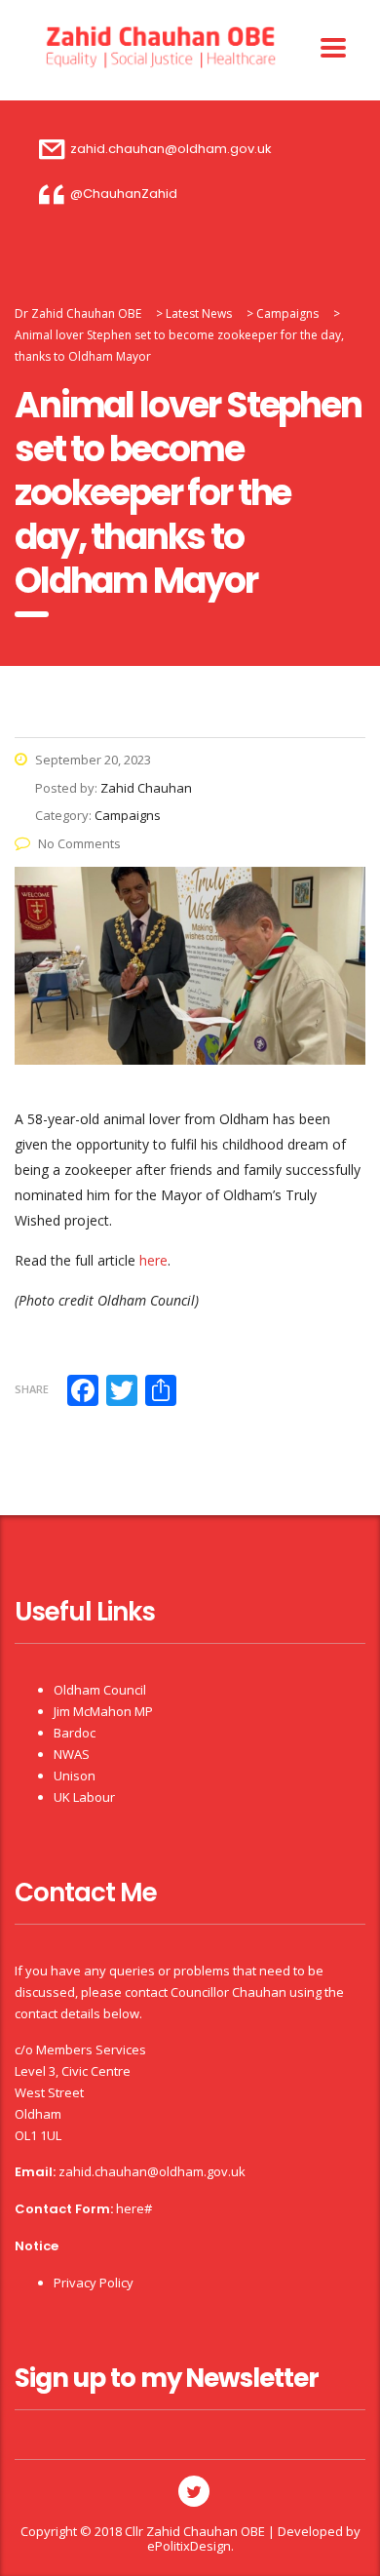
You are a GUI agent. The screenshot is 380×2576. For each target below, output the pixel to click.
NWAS (72, 1754)
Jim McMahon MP (103, 1711)
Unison (75, 1776)
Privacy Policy (94, 2283)
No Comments (79, 843)
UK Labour (84, 1797)
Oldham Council (100, 1690)
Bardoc (75, 1733)
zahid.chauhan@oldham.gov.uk (152, 2171)
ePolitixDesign (189, 2546)
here (153, 1260)
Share (32, 1389)
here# (134, 2208)
